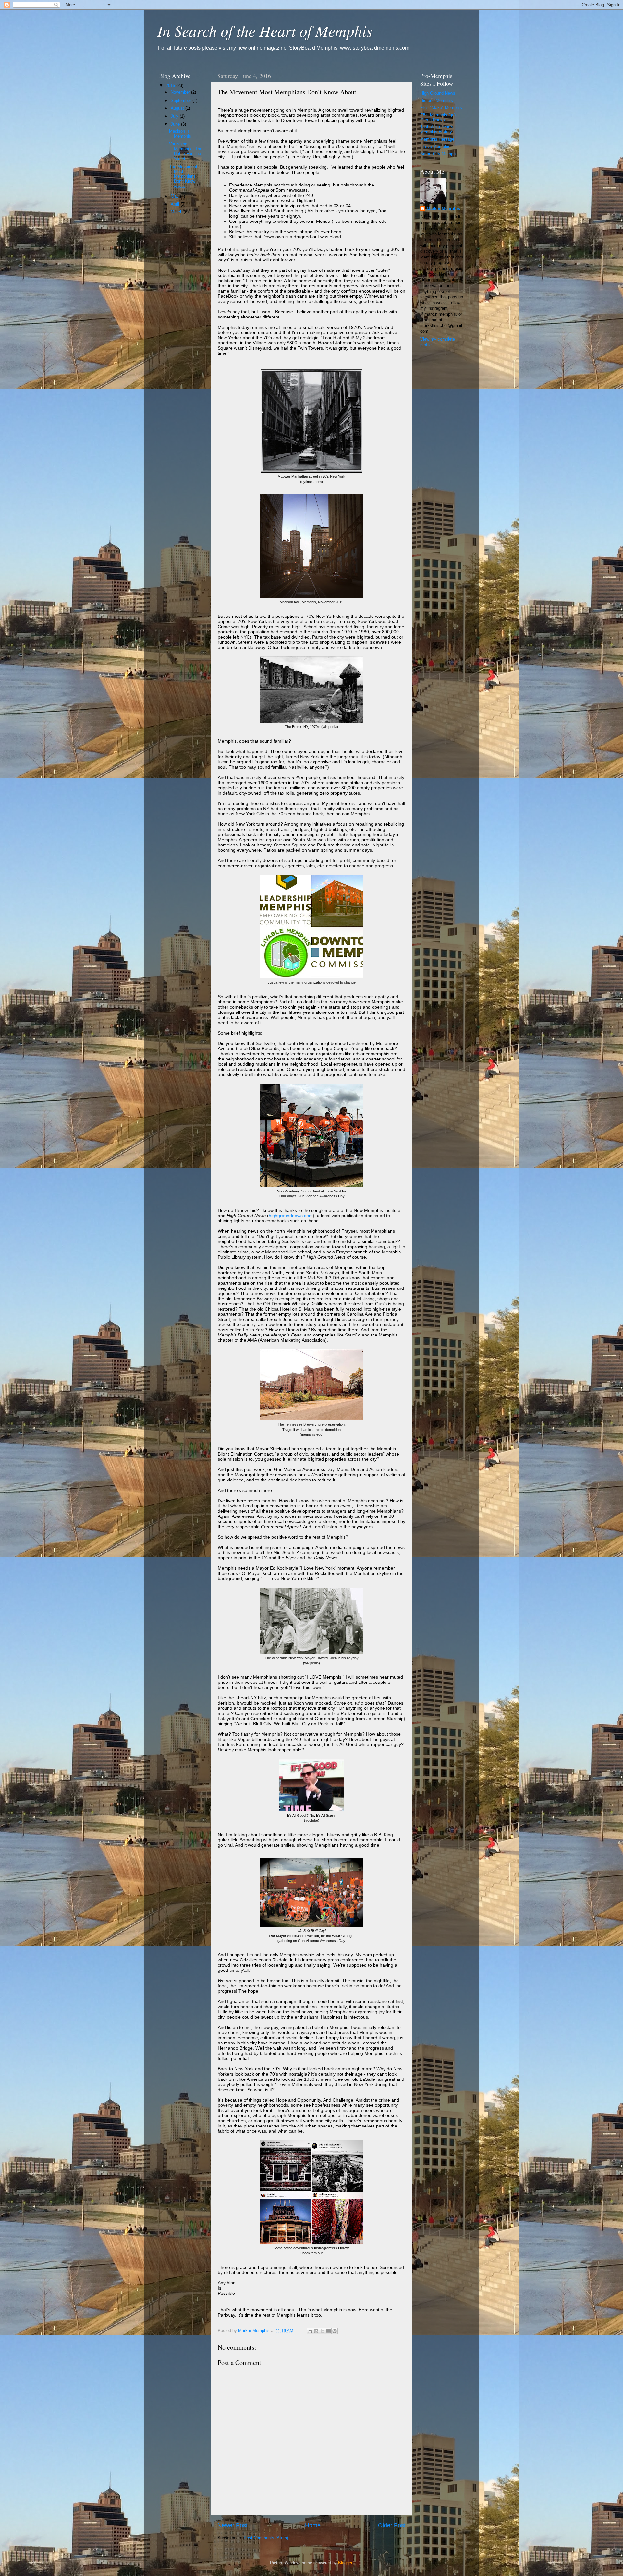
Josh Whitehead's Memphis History (437, 130)
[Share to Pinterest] (335, 2331)
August (178, 108)
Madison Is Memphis (180, 134)
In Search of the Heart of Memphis (265, 30)
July (175, 116)
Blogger (345, 2563)
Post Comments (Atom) (266, 2538)
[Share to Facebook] (328, 2331)
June (176, 124)
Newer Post (232, 2525)
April (176, 204)
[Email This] (310, 2331)
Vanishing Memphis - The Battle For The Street (186, 151)
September (182, 101)
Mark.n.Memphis (443, 209)
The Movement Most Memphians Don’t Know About (183, 176)
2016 (171, 86)
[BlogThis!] (316, 2331)
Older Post (392, 2525)
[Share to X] (322, 2331)
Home (313, 2525)
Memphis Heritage (437, 139)
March (177, 212)
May (175, 196)
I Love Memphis (435, 147)
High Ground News (438, 93)
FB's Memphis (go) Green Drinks (438, 118)
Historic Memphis (437, 101)
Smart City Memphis (440, 154)
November (181, 92)
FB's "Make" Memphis (441, 108)
